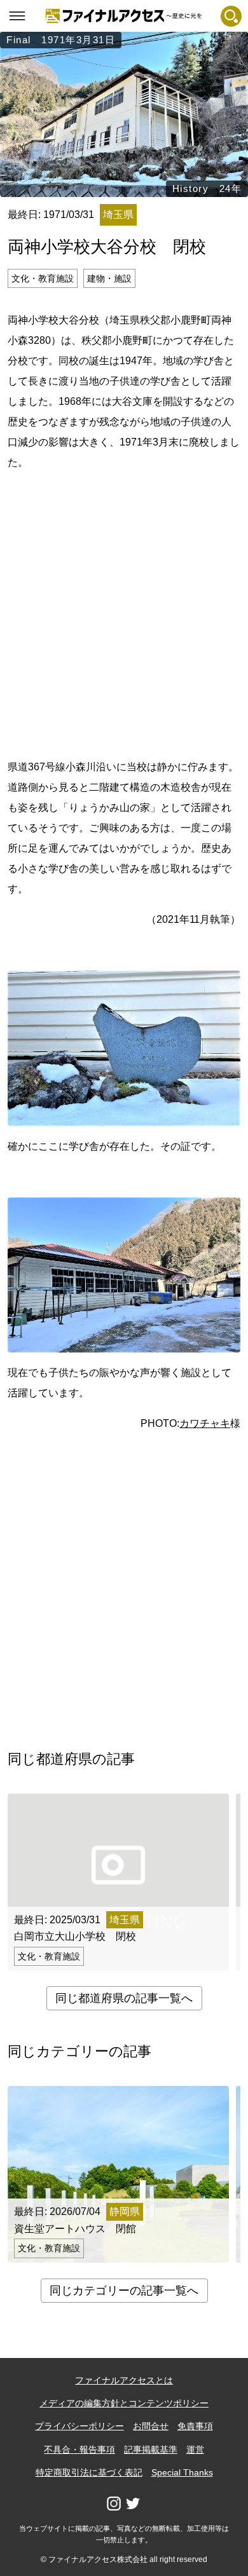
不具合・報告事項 (79, 2450)
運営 (195, 2450)
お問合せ (151, 2426)
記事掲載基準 (151, 2450)
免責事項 (195, 2426)
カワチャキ (205, 1423)
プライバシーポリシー (79, 2426)
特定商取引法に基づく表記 (89, 2472)
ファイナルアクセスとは (124, 2380)
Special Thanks (182, 2472)
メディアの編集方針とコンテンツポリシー (124, 2403)
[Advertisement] (124, 613)
